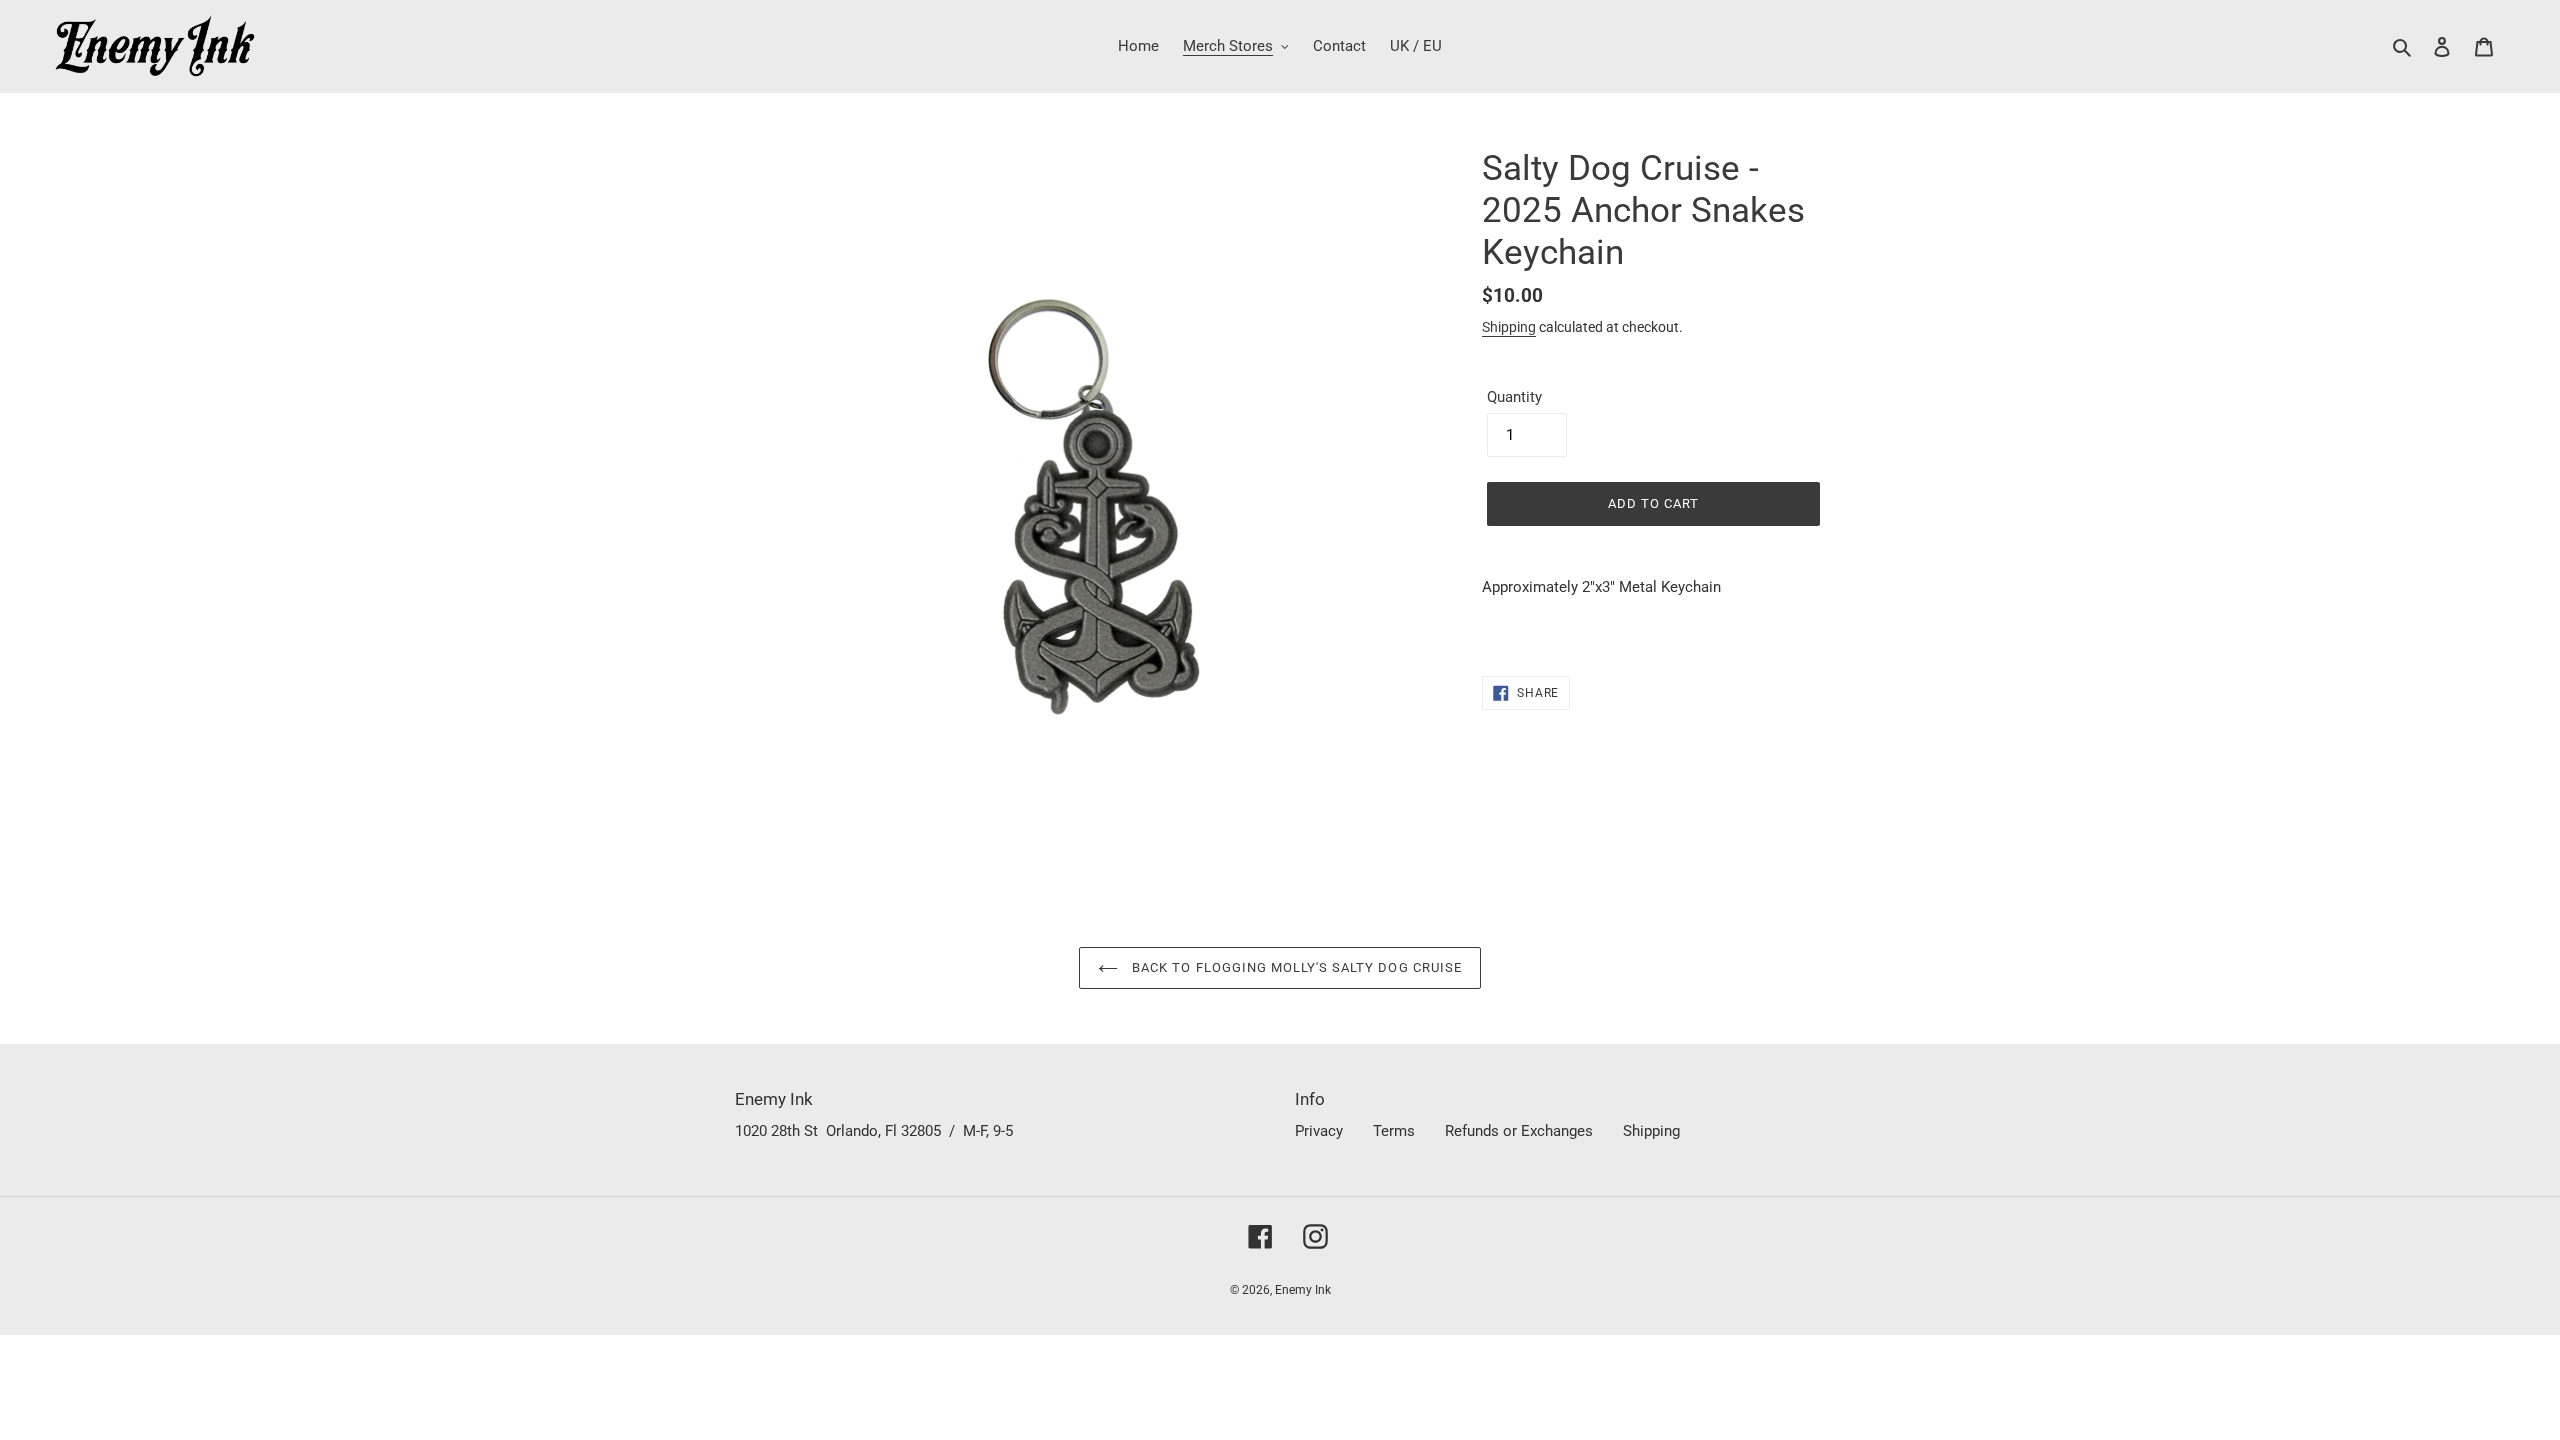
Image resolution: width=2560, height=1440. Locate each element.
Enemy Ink (1303, 1290)
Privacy (1319, 1131)
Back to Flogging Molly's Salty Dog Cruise (1295, 967)
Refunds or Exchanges (1519, 1131)
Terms (1394, 1131)
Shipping (1509, 327)
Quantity (1514, 397)
